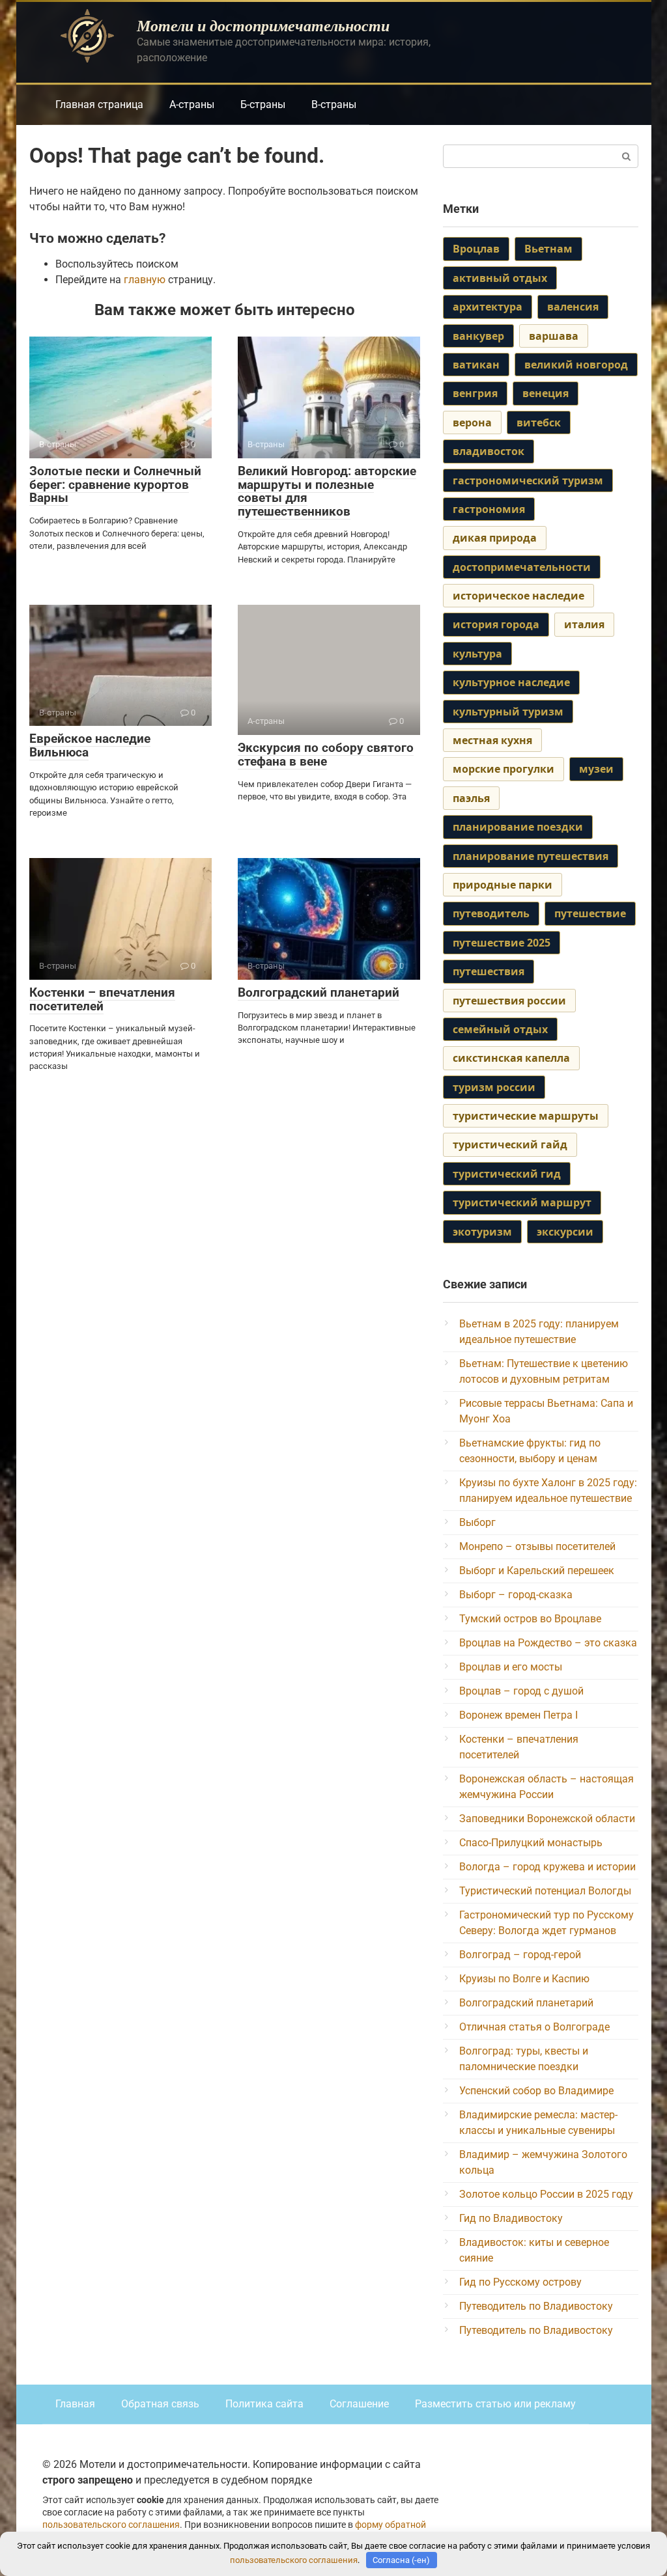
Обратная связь (160, 2404)
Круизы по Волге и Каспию (524, 1979)
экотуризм (482, 1232)
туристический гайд (510, 1144)
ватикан (476, 365)
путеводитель (491, 913)
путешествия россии (509, 1001)
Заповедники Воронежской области (547, 1819)
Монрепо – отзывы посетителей (537, 1546)
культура (477, 654)
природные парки (503, 885)
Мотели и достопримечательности (263, 25)
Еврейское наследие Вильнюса (90, 745)
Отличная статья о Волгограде (534, 2027)
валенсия (573, 307)
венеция (546, 393)
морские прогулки (504, 769)
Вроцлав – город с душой (521, 1691)
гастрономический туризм (528, 480)
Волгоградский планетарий (319, 992)
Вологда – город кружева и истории (547, 1867)
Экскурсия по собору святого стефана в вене (326, 755)
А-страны (192, 104)
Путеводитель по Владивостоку (536, 2306)
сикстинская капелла (511, 1058)
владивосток (489, 451)
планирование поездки (518, 827)
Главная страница (99, 104)
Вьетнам (548, 249)
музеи (596, 769)
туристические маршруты (526, 1116)
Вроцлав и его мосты (511, 1667)
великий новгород (576, 365)
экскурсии (565, 1232)
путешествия (489, 971)
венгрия (475, 393)
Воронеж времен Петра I (518, 1715)
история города (496, 624)
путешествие (590, 913)
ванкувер (478, 336)
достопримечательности (522, 567)
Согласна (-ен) (401, 2560)
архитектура (488, 307)
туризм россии (494, 1087)
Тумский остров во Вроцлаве (530, 1619)
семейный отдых (500, 1029)
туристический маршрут (522, 1202)
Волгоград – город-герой (520, 1955)
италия (584, 624)
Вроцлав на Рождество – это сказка (548, 1643)
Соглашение (359, 2404)
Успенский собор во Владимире (536, 2091)
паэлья (471, 798)
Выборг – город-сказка (516, 1595)
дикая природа (495, 538)
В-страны (334, 104)
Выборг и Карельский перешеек (537, 1571)
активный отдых (500, 278)
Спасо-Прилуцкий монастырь (531, 1843)
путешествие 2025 (502, 943)
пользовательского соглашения (111, 2525)
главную (145, 280)
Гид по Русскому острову (520, 2282)
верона (472, 422)
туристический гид (507, 1174)
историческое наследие (518, 596)
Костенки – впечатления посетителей (102, 999)
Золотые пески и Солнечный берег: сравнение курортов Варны (115, 485)
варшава (554, 336)
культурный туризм (508, 712)
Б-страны (263, 104)
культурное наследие (511, 682)
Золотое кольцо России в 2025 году (546, 2194)
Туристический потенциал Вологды (545, 1891)
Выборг (477, 1522)
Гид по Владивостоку (511, 2218)
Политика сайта (264, 2404)
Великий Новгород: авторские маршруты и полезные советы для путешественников (327, 492)
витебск (539, 422)
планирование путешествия (531, 856)
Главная (75, 2404)
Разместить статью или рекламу (495, 2404)
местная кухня (492, 740)
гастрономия (489, 509)
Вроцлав (476, 249)
